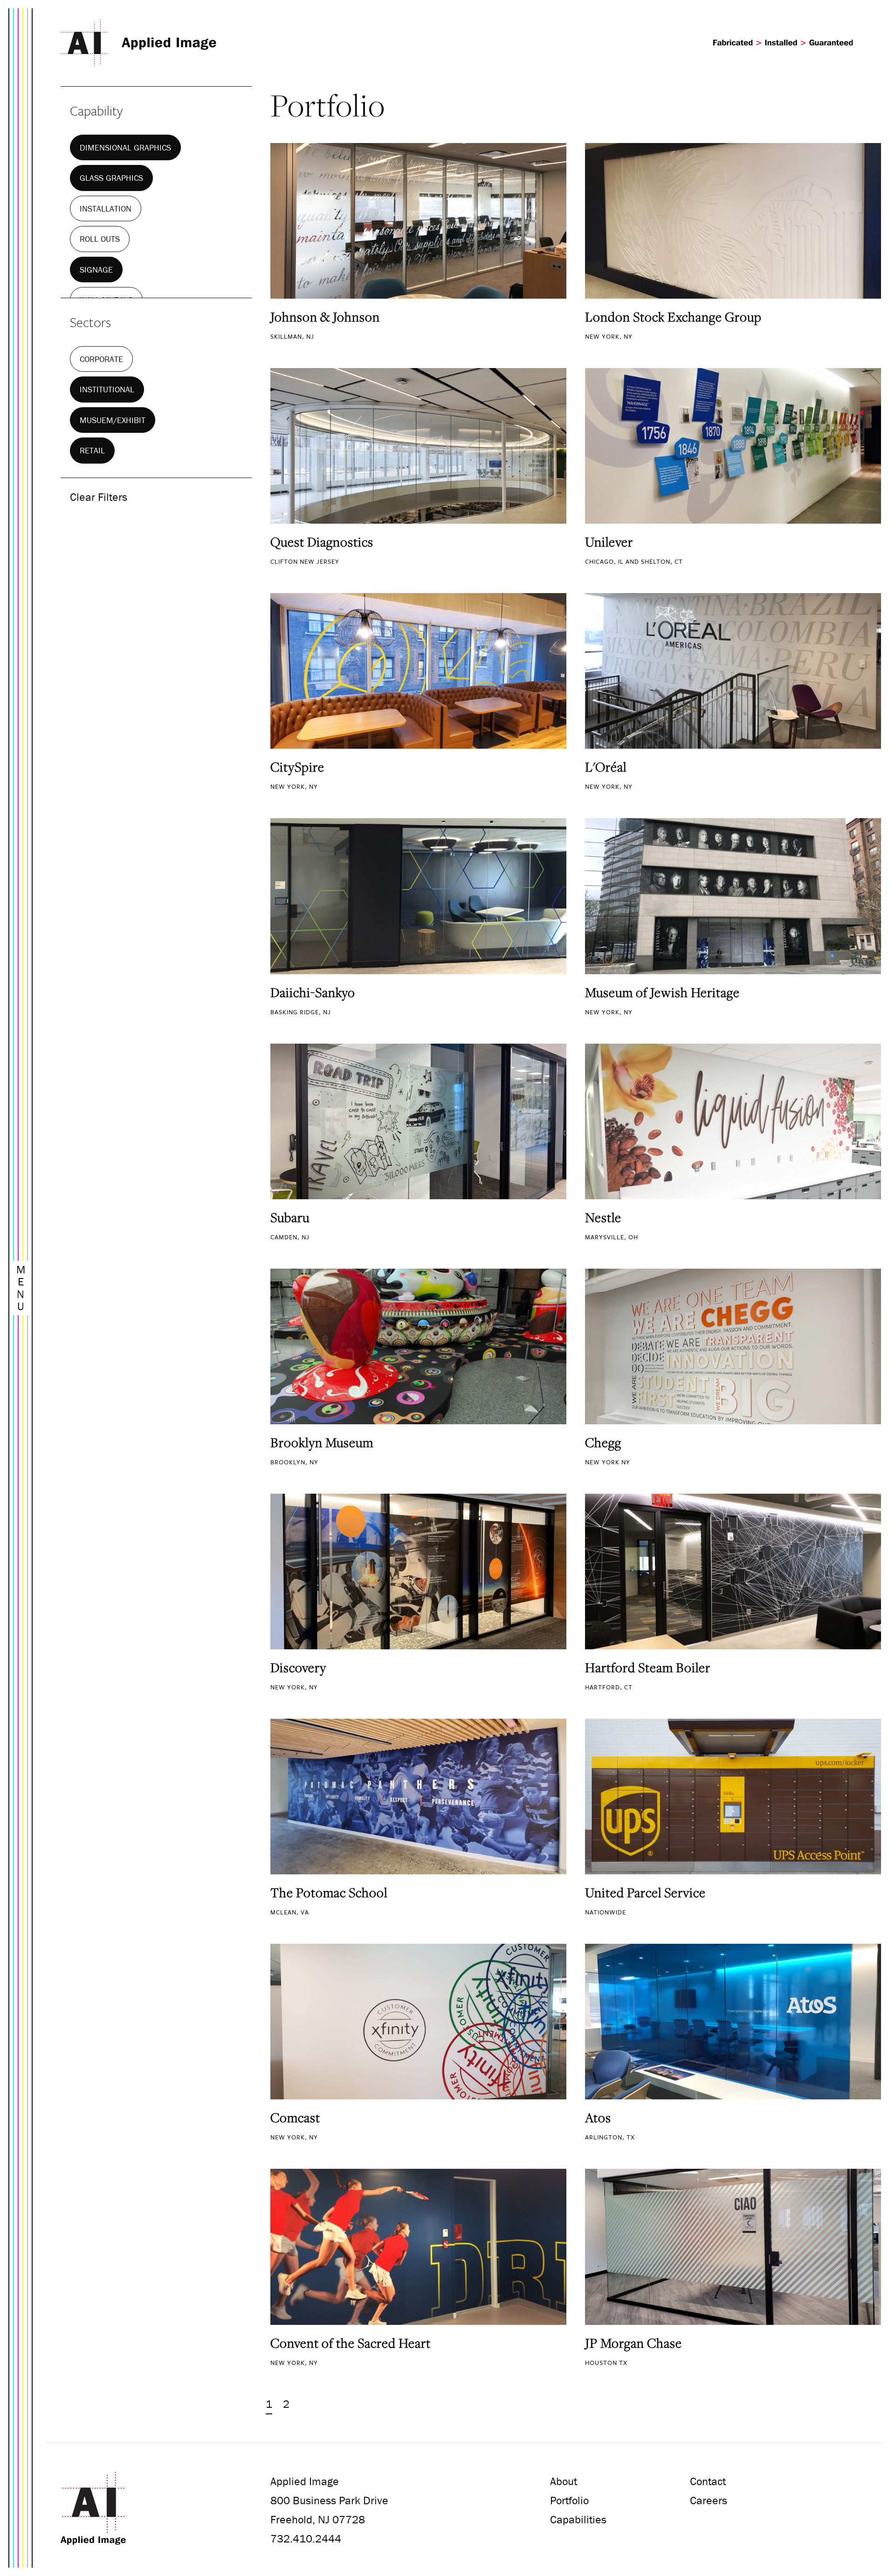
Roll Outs (100, 239)
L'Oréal (606, 767)
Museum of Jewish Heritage (662, 992)
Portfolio (569, 2500)
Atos (598, 2118)
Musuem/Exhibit (113, 420)
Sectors (90, 322)
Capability (96, 110)
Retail (92, 450)
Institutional (107, 389)
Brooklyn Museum (322, 1442)
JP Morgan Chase (633, 2343)
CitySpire (297, 767)
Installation (106, 208)
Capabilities (578, 2519)
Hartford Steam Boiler (648, 1667)
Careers (709, 2500)
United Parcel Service (645, 1893)
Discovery (298, 1667)
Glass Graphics (111, 178)
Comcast (295, 2118)
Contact (708, 2481)
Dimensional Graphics (125, 147)
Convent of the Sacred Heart (351, 2343)
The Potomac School (329, 1893)
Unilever (609, 542)
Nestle (603, 1217)
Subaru (290, 1217)
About (564, 2481)
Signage (96, 270)
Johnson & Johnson (325, 317)
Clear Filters (99, 497)
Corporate (101, 359)
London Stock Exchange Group (673, 317)
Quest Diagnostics (322, 542)
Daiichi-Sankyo (313, 992)
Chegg (603, 1442)
